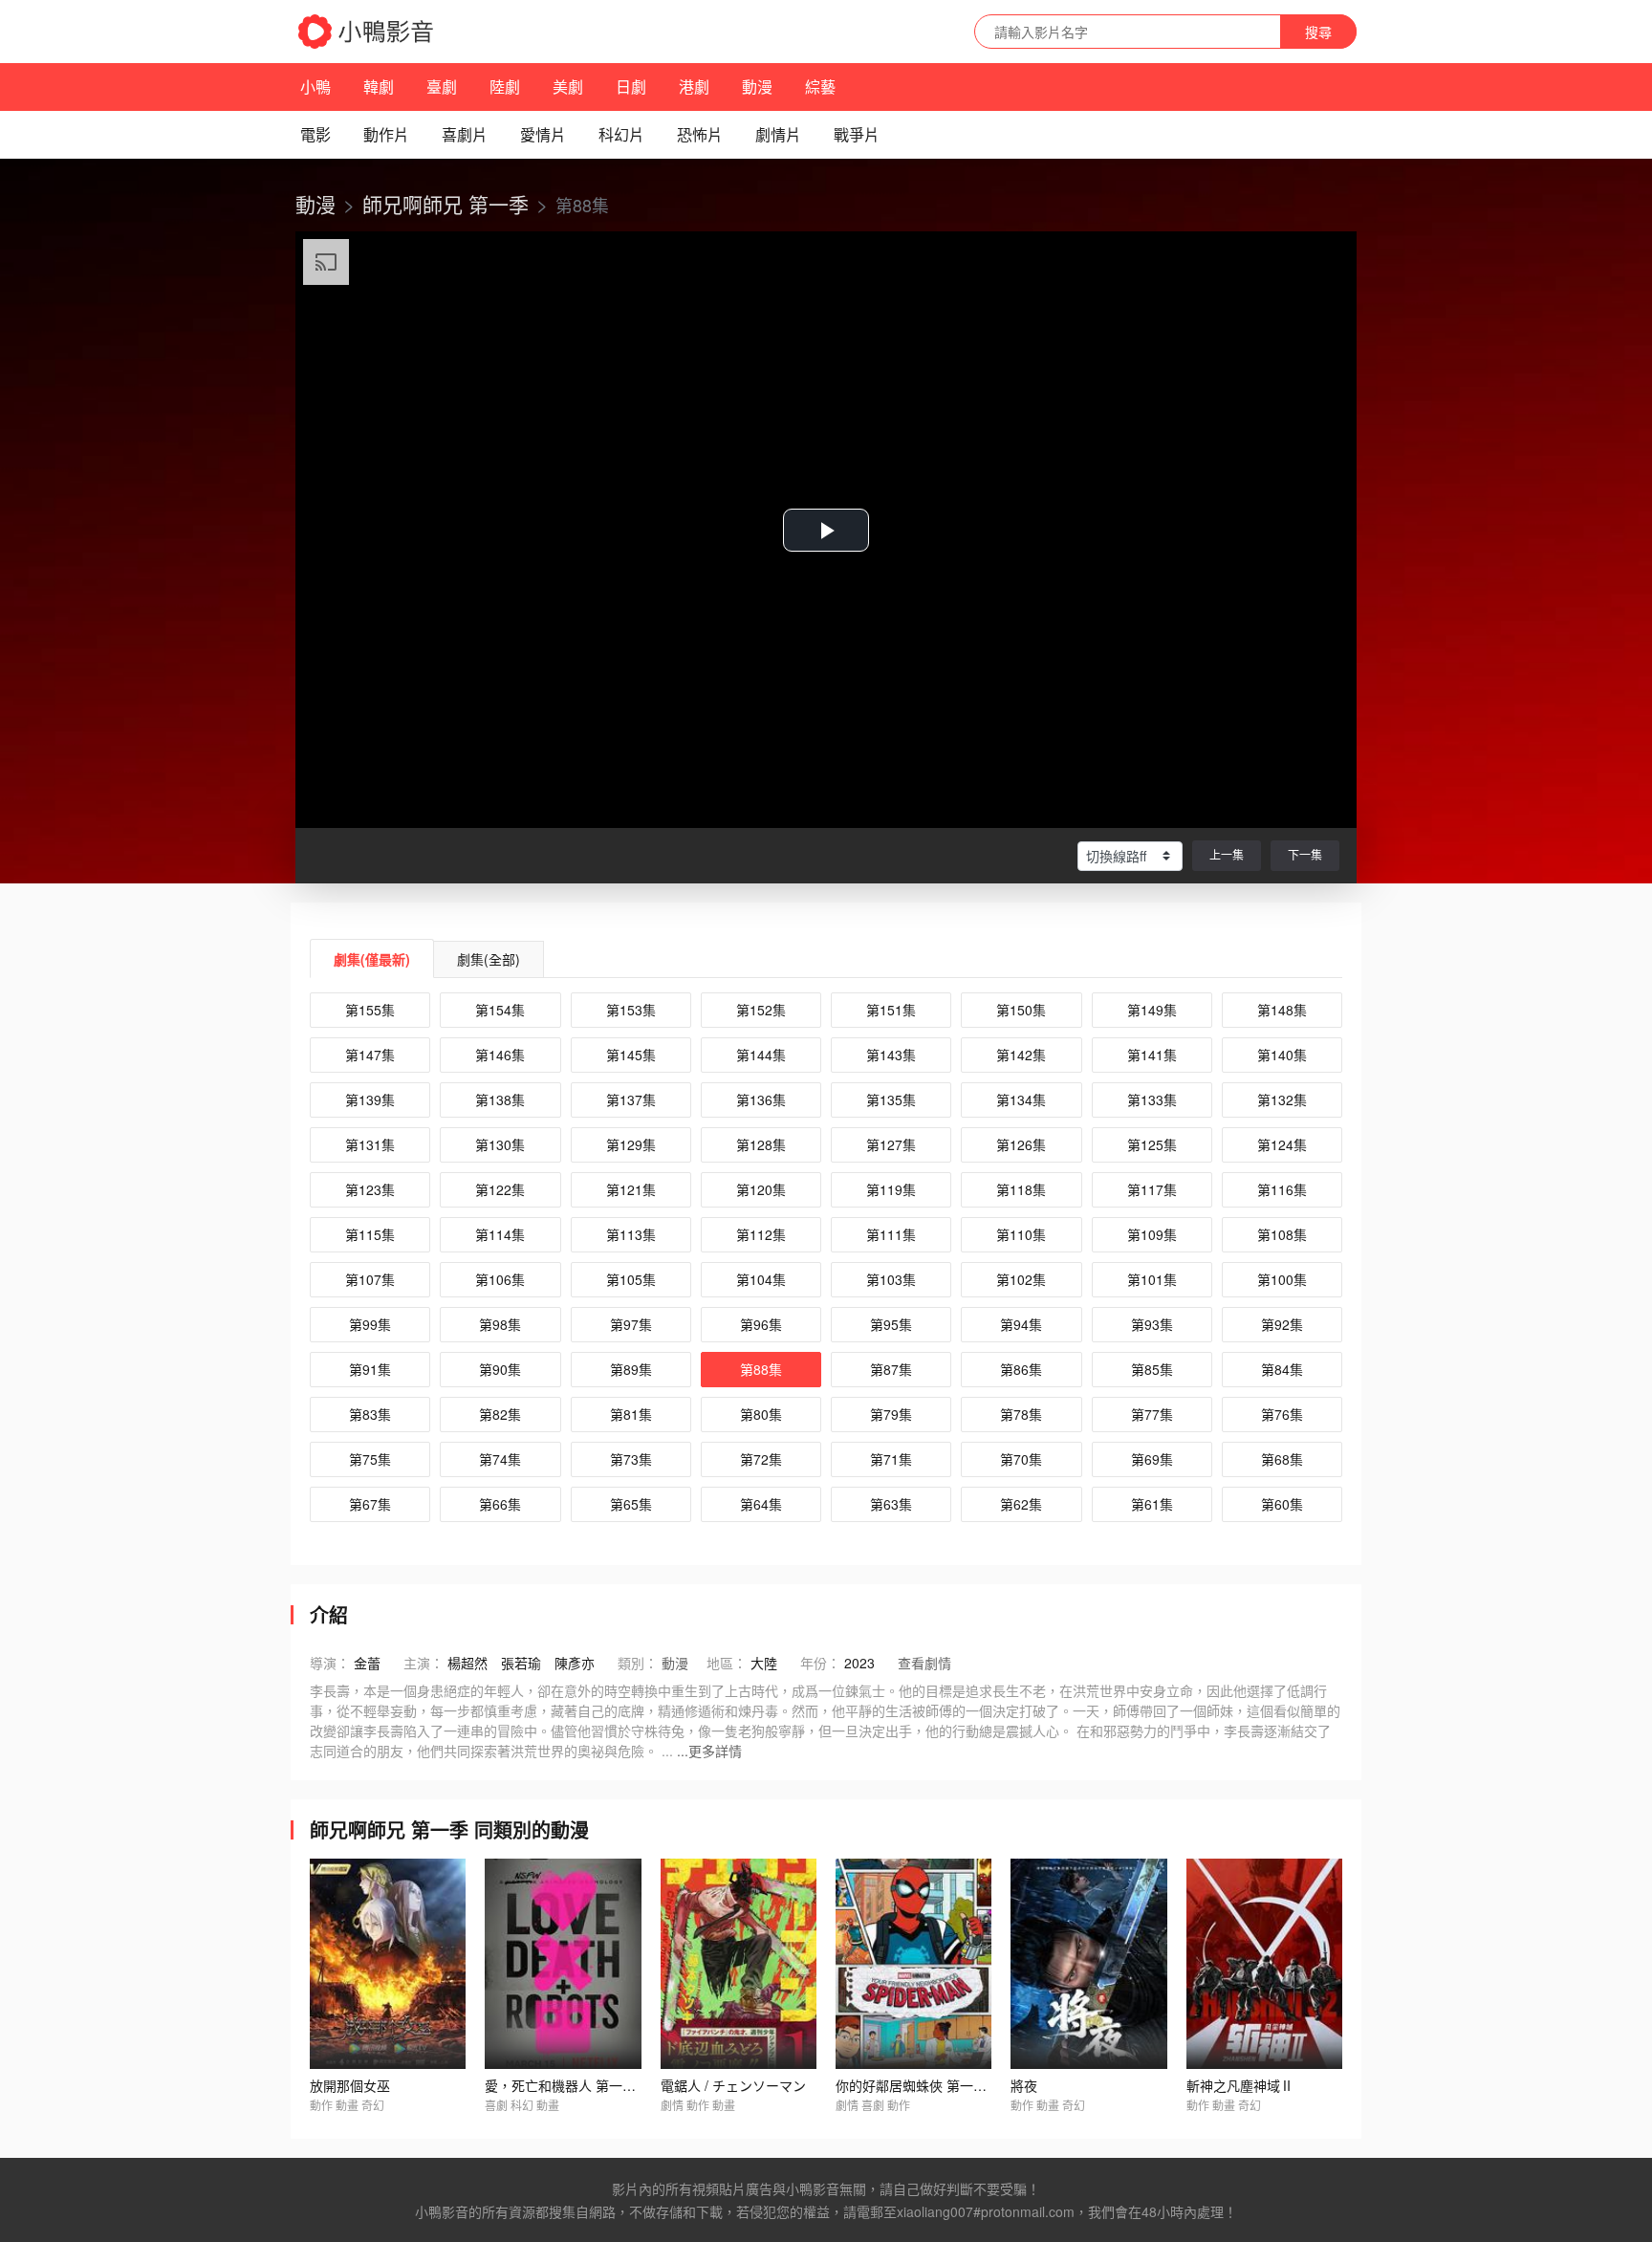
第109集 (1152, 1234)
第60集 (1282, 1504)
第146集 (500, 1055)
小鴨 (315, 87)
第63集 (891, 1504)
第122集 (500, 1189)
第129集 (631, 1144)
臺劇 (442, 87)
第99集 (370, 1324)
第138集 (500, 1099)
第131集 (370, 1144)
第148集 (1282, 1010)
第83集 (370, 1414)
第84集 (1282, 1369)
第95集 (891, 1324)
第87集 (891, 1369)
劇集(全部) (489, 959)
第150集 (1021, 1010)
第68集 (1282, 1459)
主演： (424, 1663)
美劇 (568, 87)
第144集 (761, 1055)
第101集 (1152, 1279)
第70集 (1021, 1459)
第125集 (1152, 1144)
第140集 (1282, 1055)
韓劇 (379, 87)
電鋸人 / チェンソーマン (733, 2085)
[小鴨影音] (367, 32)
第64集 (761, 1504)
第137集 (631, 1099)
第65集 (631, 1504)
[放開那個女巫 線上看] (388, 1964)
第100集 (1282, 1279)
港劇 (694, 87)
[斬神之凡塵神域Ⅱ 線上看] (1264, 1964)
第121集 (631, 1189)
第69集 (1152, 1459)
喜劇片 (465, 134)
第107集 (370, 1279)
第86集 (1021, 1369)
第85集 (1152, 1369)
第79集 (891, 1414)
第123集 (370, 1189)
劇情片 (778, 134)
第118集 (1021, 1189)
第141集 (1152, 1055)
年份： (820, 1663)
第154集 (500, 1010)
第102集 (1021, 1279)
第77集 (1152, 1414)
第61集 (1152, 1504)
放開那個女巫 (350, 2085)
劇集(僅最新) (372, 959)
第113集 (631, 1234)
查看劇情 (924, 1663)
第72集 (761, 1459)
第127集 (891, 1144)
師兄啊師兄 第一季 (446, 204)
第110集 (1021, 1234)
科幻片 (621, 134)
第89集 (631, 1369)
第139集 (370, 1099)
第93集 (1152, 1324)
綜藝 (820, 87)
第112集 (761, 1234)
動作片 (386, 134)
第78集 (1021, 1414)
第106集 (500, 1279)
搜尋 (1318, 32)
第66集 (500, 1504)
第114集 (500, 1234)
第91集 (370, 1369)
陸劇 (505, 87)
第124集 (1282, 1144)
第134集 (1021, 1099)
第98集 (500, 1324)
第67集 (370, 1504)
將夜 (1024, 2085)
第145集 (631, 1055)
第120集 (761, 1189)
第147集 (370, 1055)
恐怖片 (700, 134)
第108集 (1282, 1234)
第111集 (891, 1234)
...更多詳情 (709, 1751)
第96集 (761, 1324)
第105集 (631, 1279)
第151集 (891, 1010)
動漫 (757, 87)
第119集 (891, 1189)
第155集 (370, 1010)
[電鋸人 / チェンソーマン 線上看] (739, 1964)
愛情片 (543, 134)
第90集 (500, 1369)
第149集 (1152, 1010)
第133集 (1152, 1099)
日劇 (631, 87)
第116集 (1282, 1189)
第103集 (891, 1279)
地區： (727, 1663)
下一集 (1305, 854)
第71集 (891, 1459)
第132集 (1282, 1099)
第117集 (1152, 1189)
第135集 (891, 1099)
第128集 (761, 1144)
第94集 (1021, 1324)
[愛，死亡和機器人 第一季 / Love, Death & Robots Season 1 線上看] (563, 1964)
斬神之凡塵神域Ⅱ (1240, 2085)
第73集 (631, 1459)
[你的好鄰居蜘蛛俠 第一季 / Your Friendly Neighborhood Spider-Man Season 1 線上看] (913, 1964)
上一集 (1227, 854)
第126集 (1021, 1144)
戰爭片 (857, 134)
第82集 (500, 1414)
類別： (638, 1663)
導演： (330, 1663)
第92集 (1282, 1324)
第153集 (631, 1010)
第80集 (761, 1414)
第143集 (891, 1055)
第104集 (761, 1279)
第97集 (631, 1324)
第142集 (1021, 1055)
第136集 (761, 1099)
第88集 (761, 1369)
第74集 (500, 1459)
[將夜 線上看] (1088, 1964)
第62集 (1021, 1504)
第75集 (370, 1459)
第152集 (761, 1010)
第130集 (500, 1144)
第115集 (370, 1234)
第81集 (631, 1414)
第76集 (1282, 1414)
